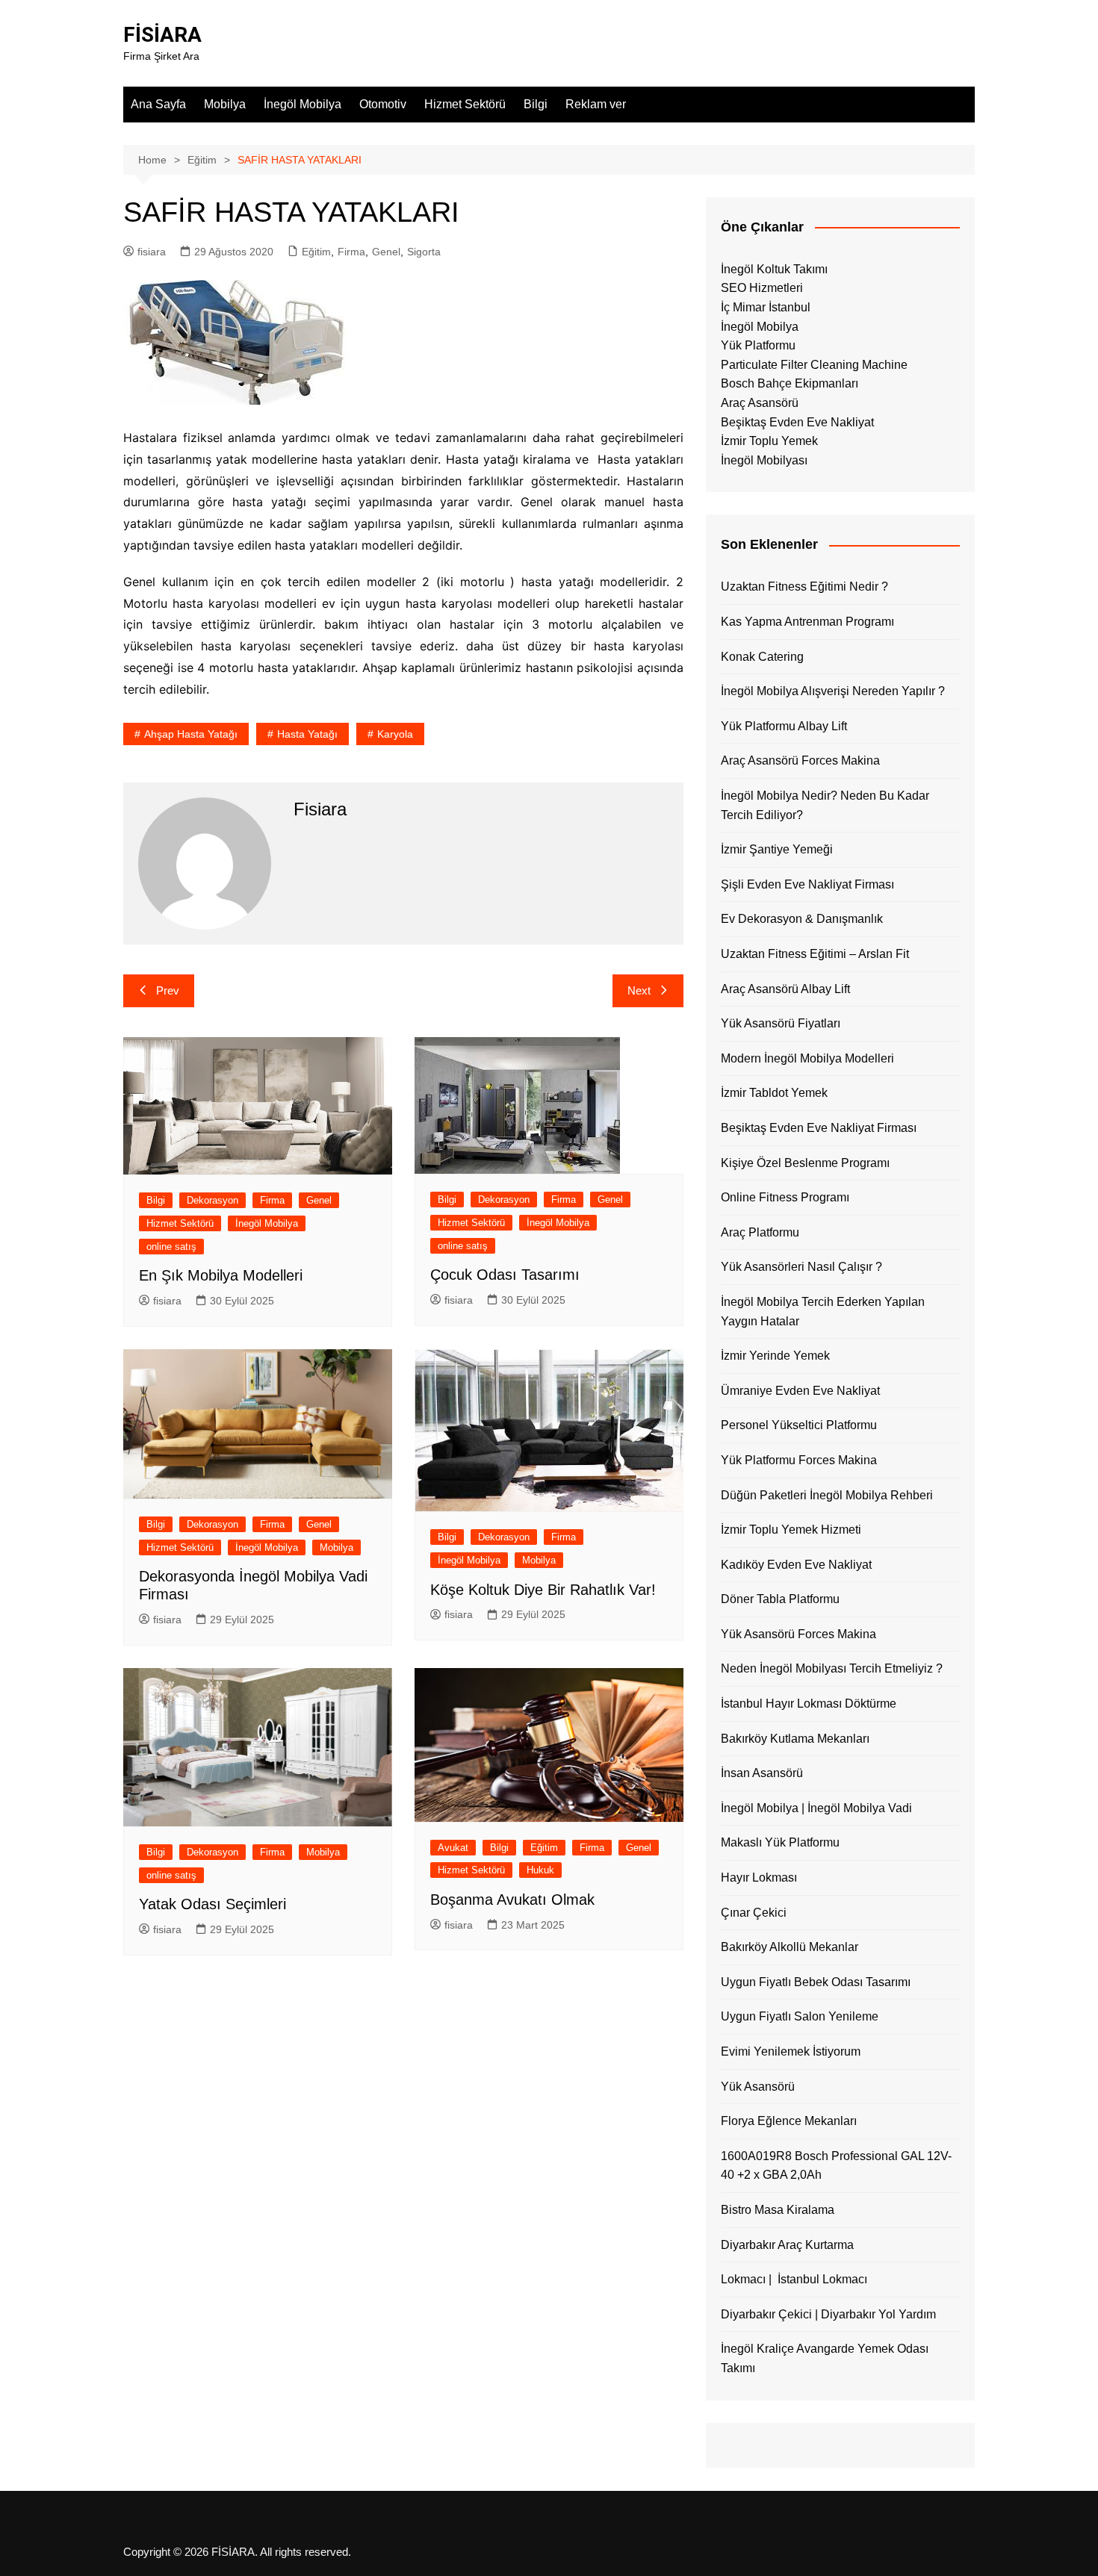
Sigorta (424, 252)
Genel (386, 252)
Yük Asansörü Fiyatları (781, 1023)
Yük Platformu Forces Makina (799, 1460)
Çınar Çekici (754, 1913)
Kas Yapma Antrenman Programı (807, 622)
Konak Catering (762, 657)
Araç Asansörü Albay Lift (785, 989)
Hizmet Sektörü (465, 104)
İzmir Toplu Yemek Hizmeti (791, 1530)
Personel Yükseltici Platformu (799, 1425)
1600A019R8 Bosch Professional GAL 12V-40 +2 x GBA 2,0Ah (836, 2166)
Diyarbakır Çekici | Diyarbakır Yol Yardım (828, 2314)
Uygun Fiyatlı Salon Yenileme (800, 2016)
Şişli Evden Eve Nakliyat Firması (807, 884)
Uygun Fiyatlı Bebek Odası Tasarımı (816, 1982)
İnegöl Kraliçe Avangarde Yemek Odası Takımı (825, 2358)
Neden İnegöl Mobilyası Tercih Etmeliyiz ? (832, 1668)
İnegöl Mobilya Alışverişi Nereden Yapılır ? (833, 691)
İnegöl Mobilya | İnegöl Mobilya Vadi (816, 1808)
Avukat (453, 1848)
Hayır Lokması (759, 1877)
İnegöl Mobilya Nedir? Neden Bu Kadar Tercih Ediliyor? (825, 805)
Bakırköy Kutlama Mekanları (795, 1739)
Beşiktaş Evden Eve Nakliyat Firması (819, 1128)
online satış (171, 1247)
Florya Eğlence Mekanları (789, 2121)
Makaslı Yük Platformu (780, 1842)
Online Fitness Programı (785, 1197)
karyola (395, 734)
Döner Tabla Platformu (780, 1599)
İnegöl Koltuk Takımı (774, 269)
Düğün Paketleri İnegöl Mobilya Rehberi (827, 1495)
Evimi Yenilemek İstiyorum (791, 2051)
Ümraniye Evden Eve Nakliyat (800, 1391)
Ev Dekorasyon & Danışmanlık (802, 919)
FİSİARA (162, 35)
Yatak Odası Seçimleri (213, 1904)
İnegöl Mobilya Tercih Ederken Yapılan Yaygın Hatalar (823, 1312)
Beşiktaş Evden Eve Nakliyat (797, 422)
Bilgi (536, 104)
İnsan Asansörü (762, 1773)
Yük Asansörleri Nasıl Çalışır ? (801, 1267)
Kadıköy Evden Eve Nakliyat (796, 1565)
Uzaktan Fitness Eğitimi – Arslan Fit (815, 954)
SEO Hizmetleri (762, 288)
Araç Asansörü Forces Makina (800, 760)
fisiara (152, 252)
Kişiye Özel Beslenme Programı (805, 1163)
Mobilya (225, 104)
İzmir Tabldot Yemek (774, 1093)
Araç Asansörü (760, 403)
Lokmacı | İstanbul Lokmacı (794, 2279)
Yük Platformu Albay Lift (784, 726)
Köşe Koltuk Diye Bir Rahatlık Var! (543, 1590)
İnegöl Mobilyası (764, 460)
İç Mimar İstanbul (766, 307)
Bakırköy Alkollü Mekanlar (790, 1947)
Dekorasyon (213, 1200)
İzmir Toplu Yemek (769, 441)
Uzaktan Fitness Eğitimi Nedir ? (804, 587)
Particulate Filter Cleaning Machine (814, 365)
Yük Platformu (758, 345)
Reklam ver (596, 104)
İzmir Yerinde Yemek (775, 1356)
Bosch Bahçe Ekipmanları (790, 383)
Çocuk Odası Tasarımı (505, 1275)
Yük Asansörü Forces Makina (798, 1634)
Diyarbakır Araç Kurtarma (787, 2245)
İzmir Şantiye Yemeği (777, 849)
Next (639, 990)
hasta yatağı (307, 734)
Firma (351, 252)
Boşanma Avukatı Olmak (512, 1900)
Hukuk (540, 1870)
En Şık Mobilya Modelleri (221, 1275)
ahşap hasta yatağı (191, 734)
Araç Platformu (760, 1232)
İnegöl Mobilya (303, 104)
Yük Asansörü (758, 2087)
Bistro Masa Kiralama (778, 2210)
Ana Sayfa (158, 104)
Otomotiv (383, 104)
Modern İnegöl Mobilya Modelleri (807, 1058)
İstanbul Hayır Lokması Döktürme (809, 1704)
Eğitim (316, 252)
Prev (168, 990)
